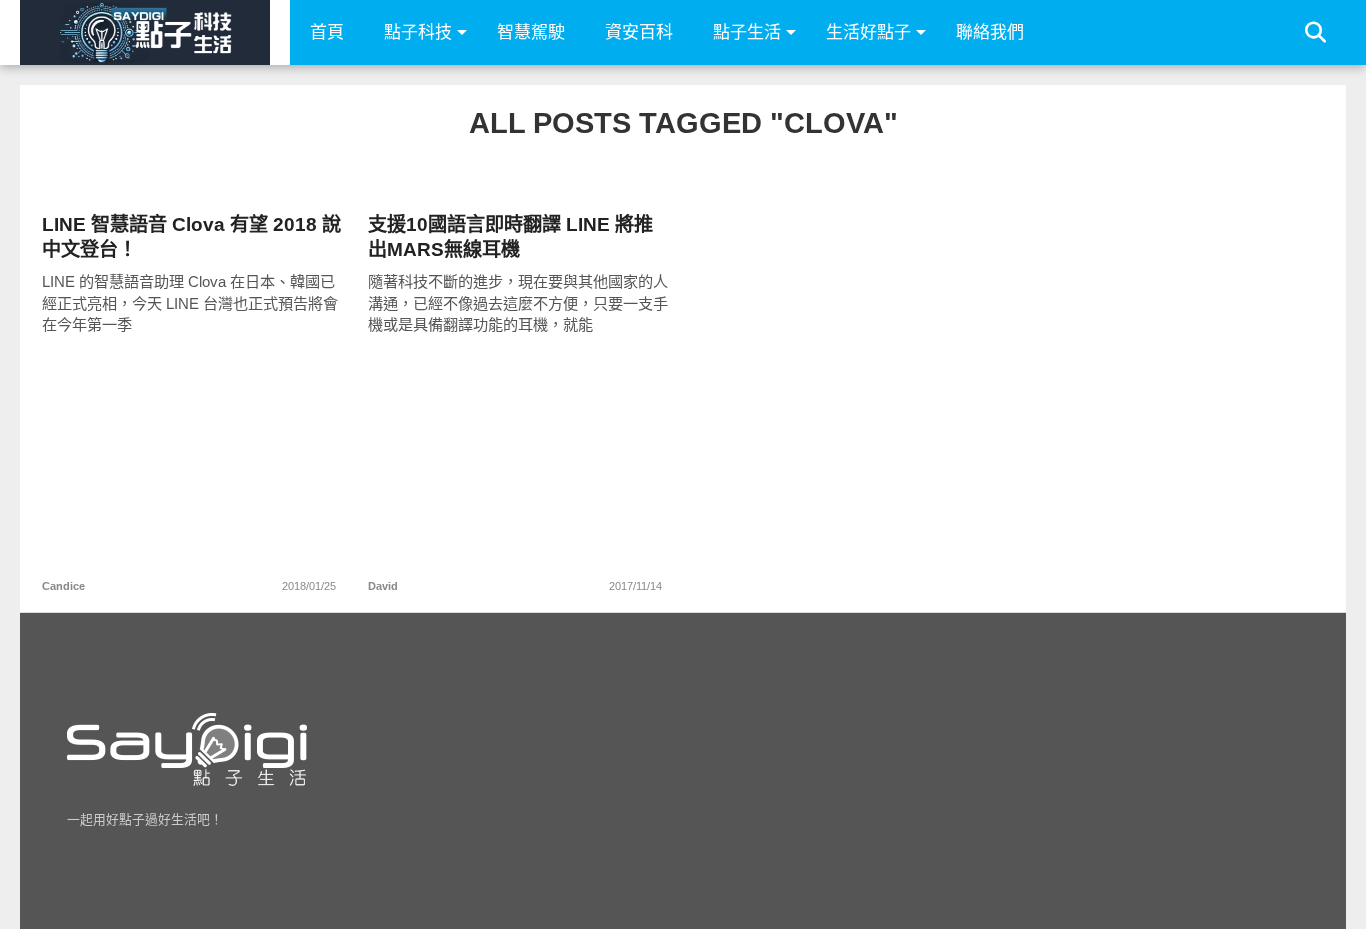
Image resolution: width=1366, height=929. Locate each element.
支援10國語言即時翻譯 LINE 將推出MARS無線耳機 (510, 237)
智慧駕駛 (531, 32)
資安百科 (639, 32)
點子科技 (418, 32)
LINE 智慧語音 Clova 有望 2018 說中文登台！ (191, 237)
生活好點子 (868, 32)
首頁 (327, 32)
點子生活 (747, 32)
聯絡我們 (990, 32)
